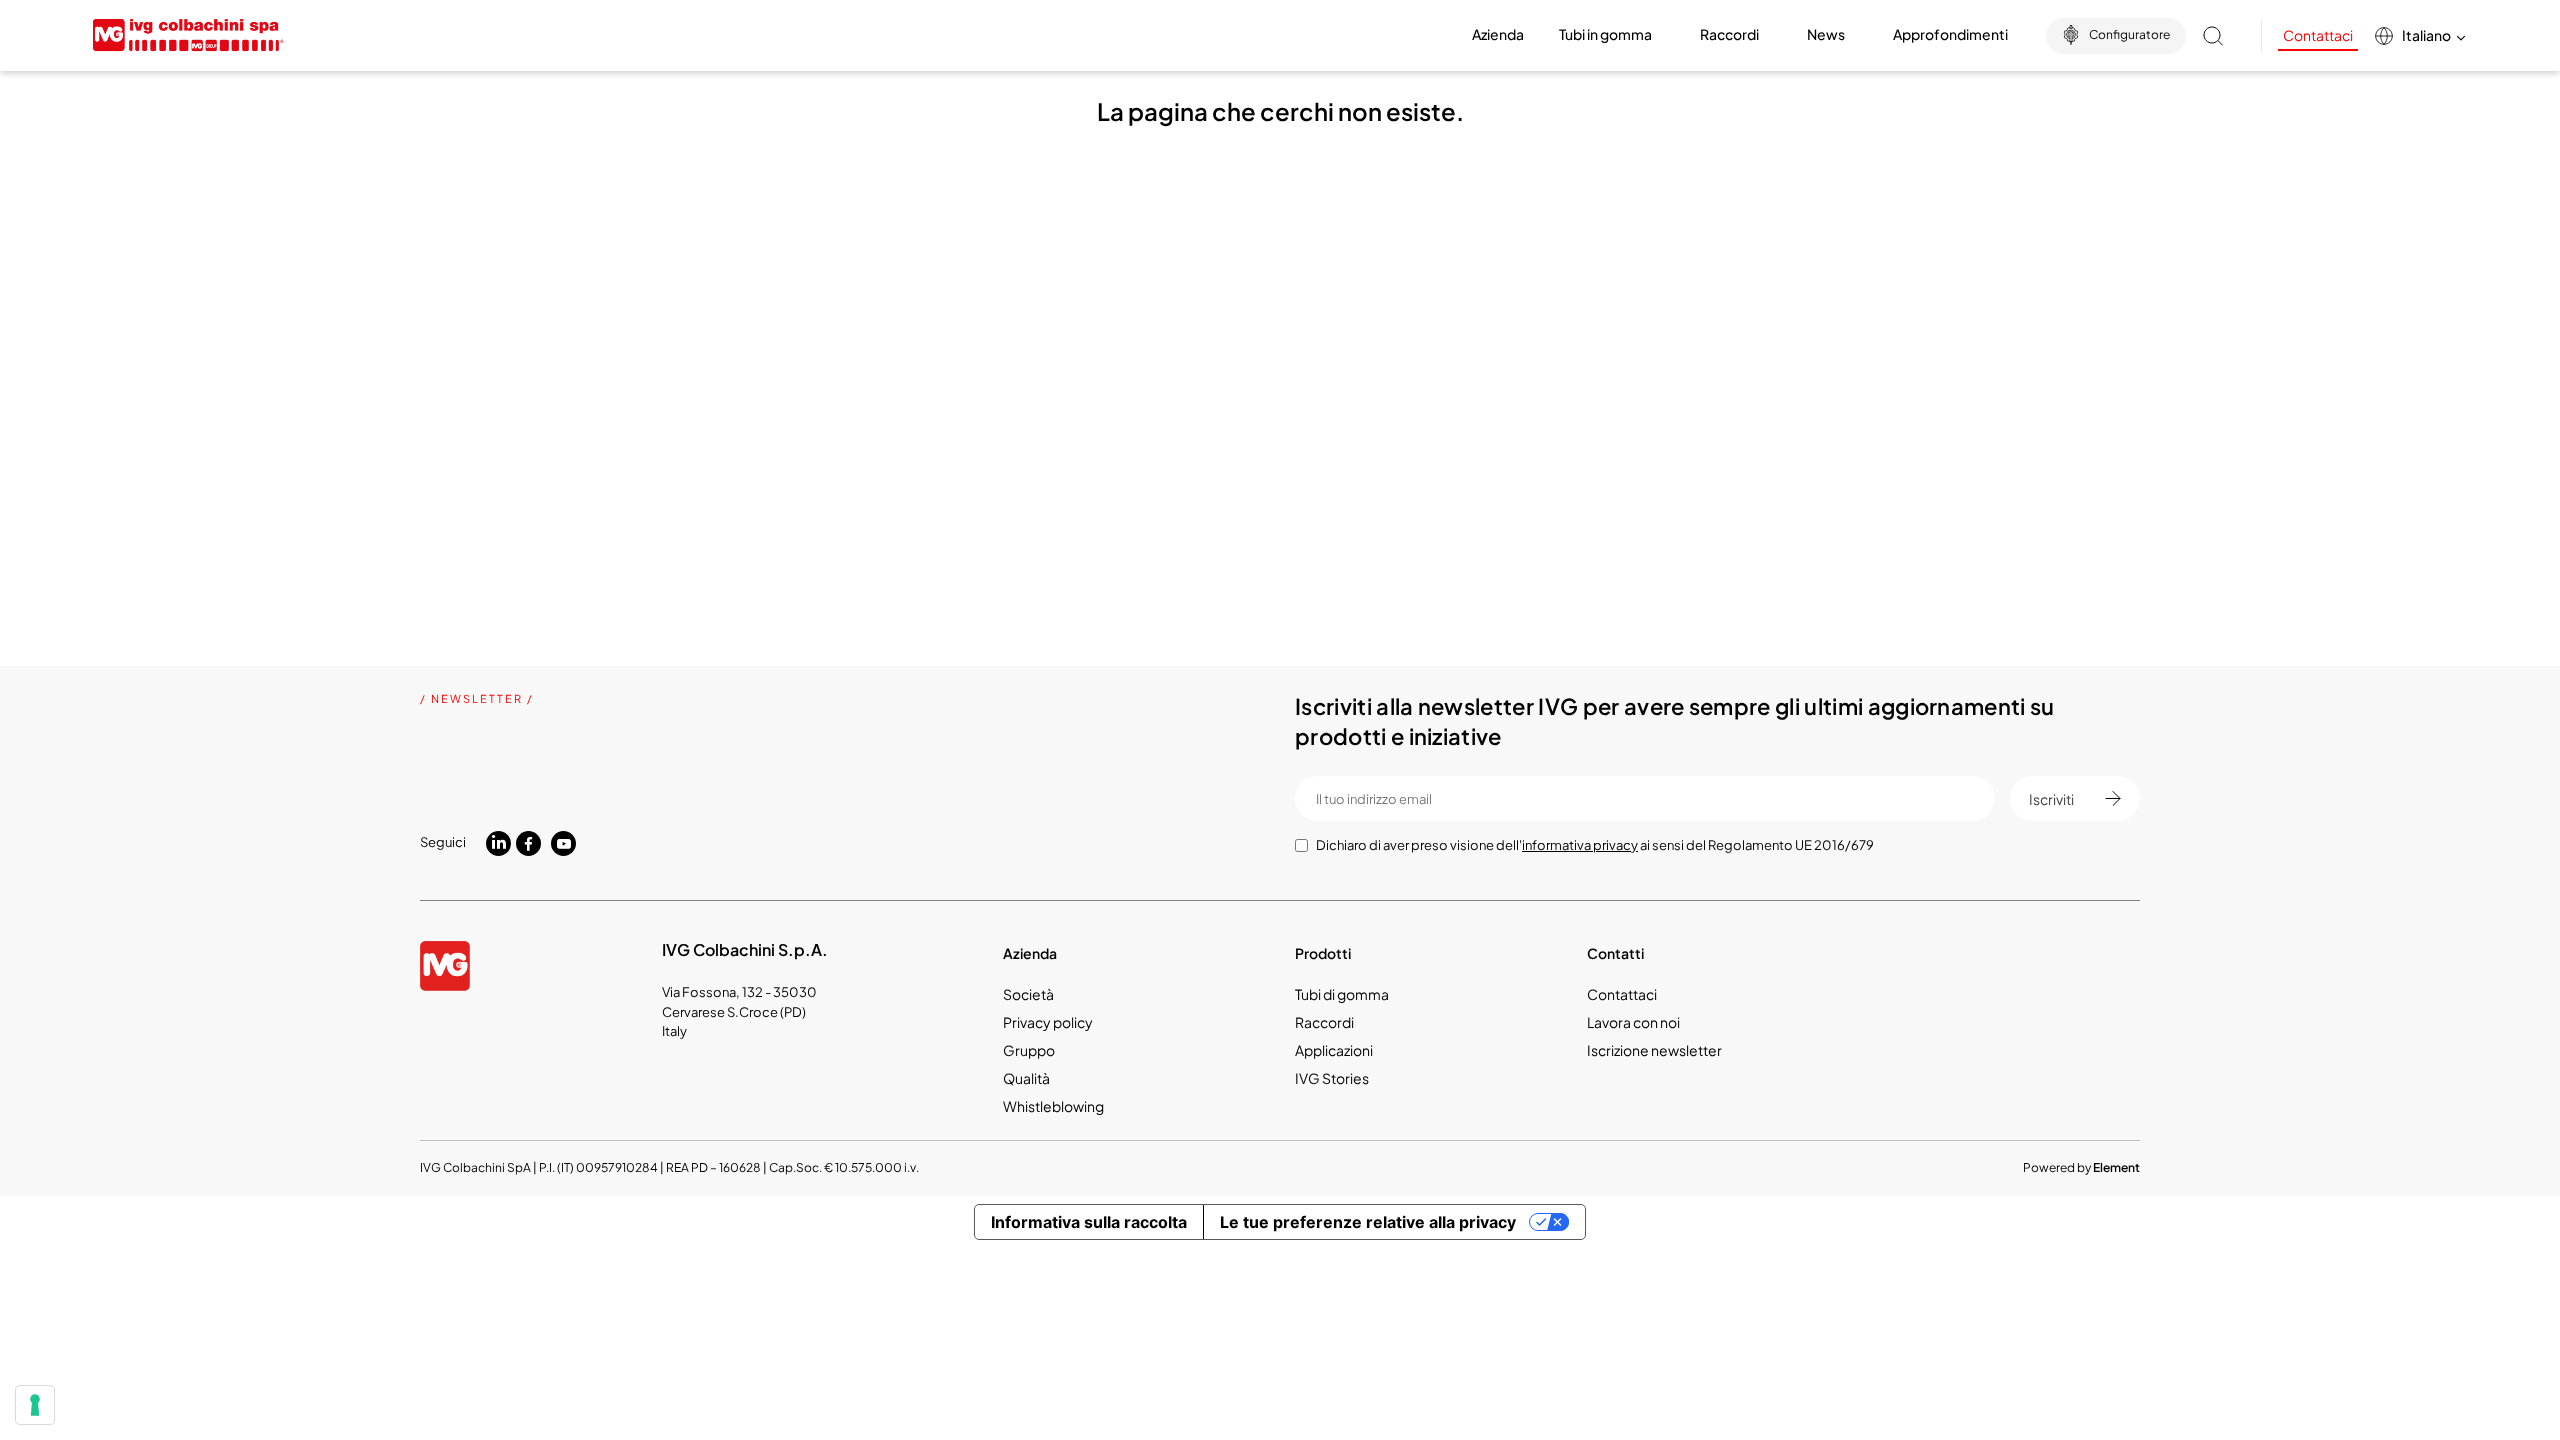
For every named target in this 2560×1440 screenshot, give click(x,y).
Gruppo (1029, 1050)
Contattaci (2318, 35)
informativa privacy (1580, 845)
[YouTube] (563, 844)
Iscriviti (2051, 799)
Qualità (1026, 1078)
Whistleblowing (1053, 1106)
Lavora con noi (1633, 1022)
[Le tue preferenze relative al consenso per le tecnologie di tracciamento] (35, 1405)
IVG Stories (1332, 1078)
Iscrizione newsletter (1654, 1050)
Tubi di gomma (1342, 994)
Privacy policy (1048, 1022)
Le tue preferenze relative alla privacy (1368, 1222)
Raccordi (1324, 1022)
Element (2116, 1167)
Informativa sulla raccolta (1089, 1222)
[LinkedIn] (498, 842)
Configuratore (2129, 34)
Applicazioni (1334, 1050)
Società (1028, 994)
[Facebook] (528, 844)
